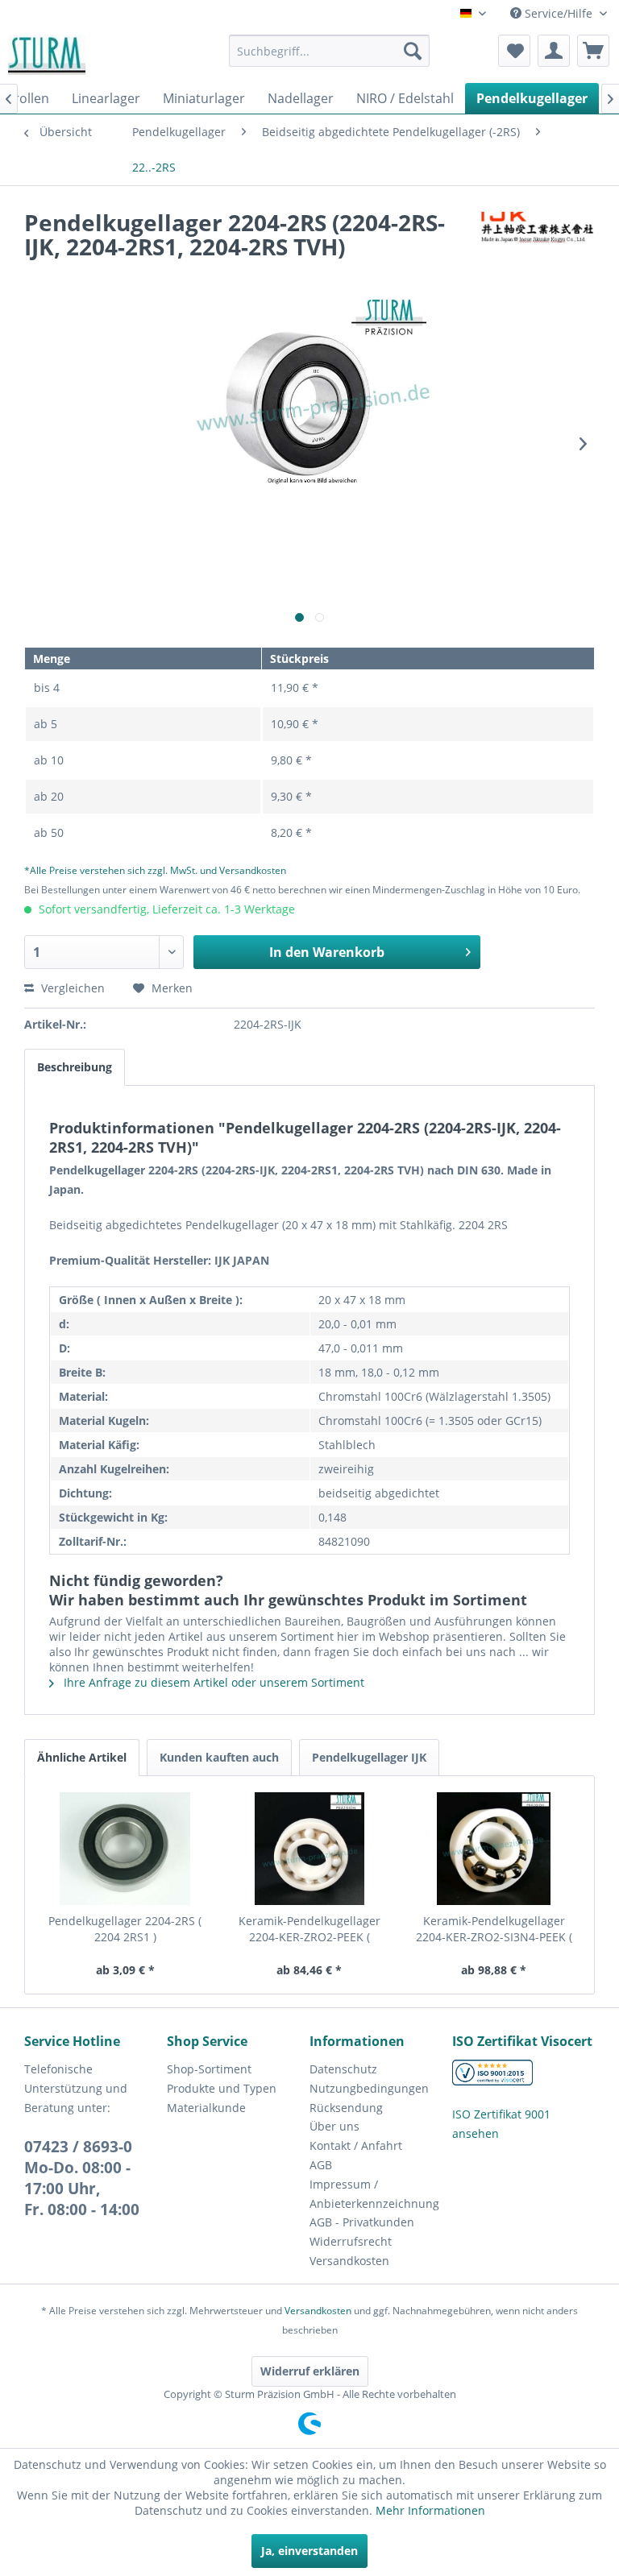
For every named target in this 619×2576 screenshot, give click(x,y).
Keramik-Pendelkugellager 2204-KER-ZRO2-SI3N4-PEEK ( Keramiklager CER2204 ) (494, 1929)
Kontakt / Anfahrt (356, 2145)
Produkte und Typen (222, 2088)
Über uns (334, 2126)
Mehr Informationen (430, 2510)
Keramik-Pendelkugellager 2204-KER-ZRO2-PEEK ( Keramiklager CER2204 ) (309, 1929)
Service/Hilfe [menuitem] (559, 13)
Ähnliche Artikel (82, 1757)
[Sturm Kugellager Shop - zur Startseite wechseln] (47, 55)
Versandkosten (349, 2261)
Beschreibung (75, 1067)
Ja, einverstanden (309, 2551)
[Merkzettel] (514, 51)
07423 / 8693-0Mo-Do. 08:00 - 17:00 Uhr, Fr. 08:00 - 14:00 (82, 2178)
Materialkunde (206, 2108)
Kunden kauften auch (219, 1757)
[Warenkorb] (593, 51)
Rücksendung (346, 2108)
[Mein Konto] (554, 51)
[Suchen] (413, 51)
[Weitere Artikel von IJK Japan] (538, 238)
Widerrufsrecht (351, 2241)
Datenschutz (343, 2069)
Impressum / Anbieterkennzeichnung (374, 2194)
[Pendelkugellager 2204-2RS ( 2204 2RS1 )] (125, 1849)
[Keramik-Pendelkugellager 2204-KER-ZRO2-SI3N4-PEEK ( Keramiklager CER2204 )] (494, 1849)
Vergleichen (71, 988)
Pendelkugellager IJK (369, 1757)
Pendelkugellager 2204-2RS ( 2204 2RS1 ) (125, 1929)
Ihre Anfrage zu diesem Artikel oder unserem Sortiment (212, 1682)
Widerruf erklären (310, 2371)
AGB (321, 2165)
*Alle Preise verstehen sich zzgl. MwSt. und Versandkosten (155, 870)
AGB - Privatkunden (362, 2222)
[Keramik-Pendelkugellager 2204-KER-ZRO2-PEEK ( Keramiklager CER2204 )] (310, 1849)
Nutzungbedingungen (369, 2088)
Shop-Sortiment (209, 2069)
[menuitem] (330, 51)
